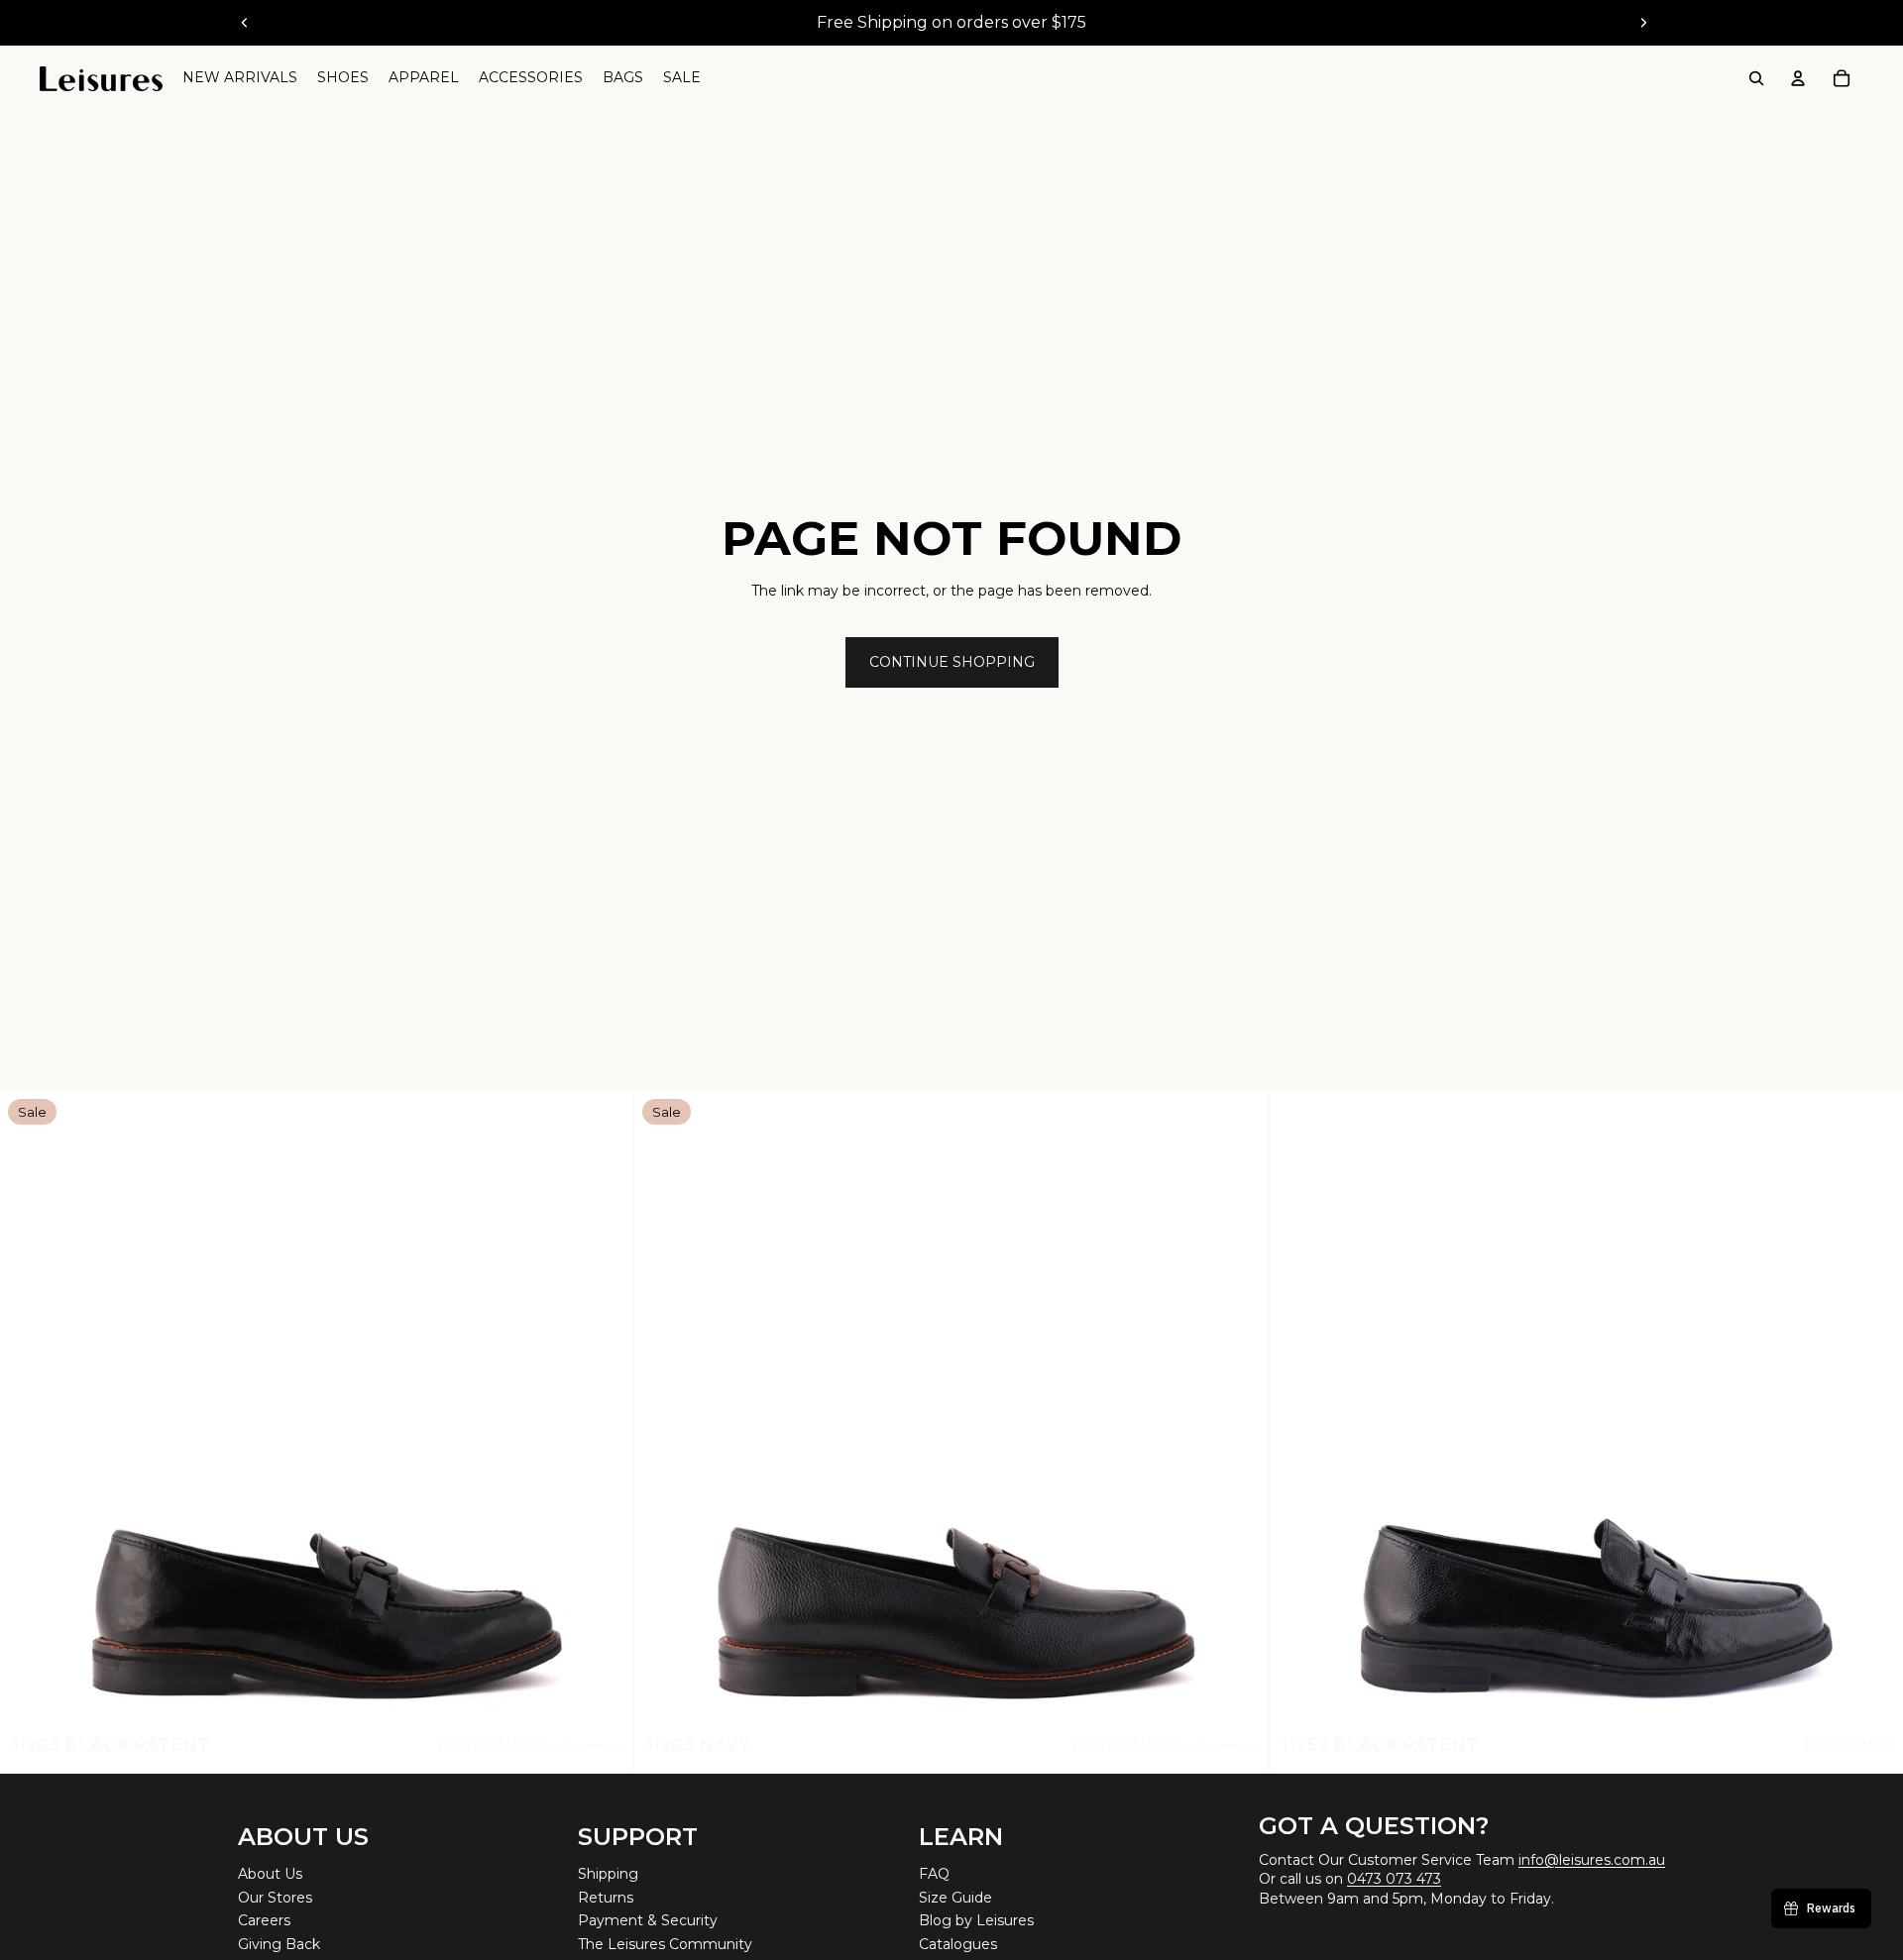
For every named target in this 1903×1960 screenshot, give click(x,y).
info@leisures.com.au (1592, 1860)
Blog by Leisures (976, 1920)
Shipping (608, 1874)
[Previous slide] (245, 23)
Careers (264, 1920)
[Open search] (1756, 78)
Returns (606, 1898)
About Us (270, 1874)
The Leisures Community (665, 1944)
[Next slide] (1643, 23)
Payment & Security (648, 1920)
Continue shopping (952, 662)
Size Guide (955, 1898)
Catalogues (958, 1944)
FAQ (934, 1874)
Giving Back (279, 1944)
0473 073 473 (1394, 1879)
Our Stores (275, 1898)
